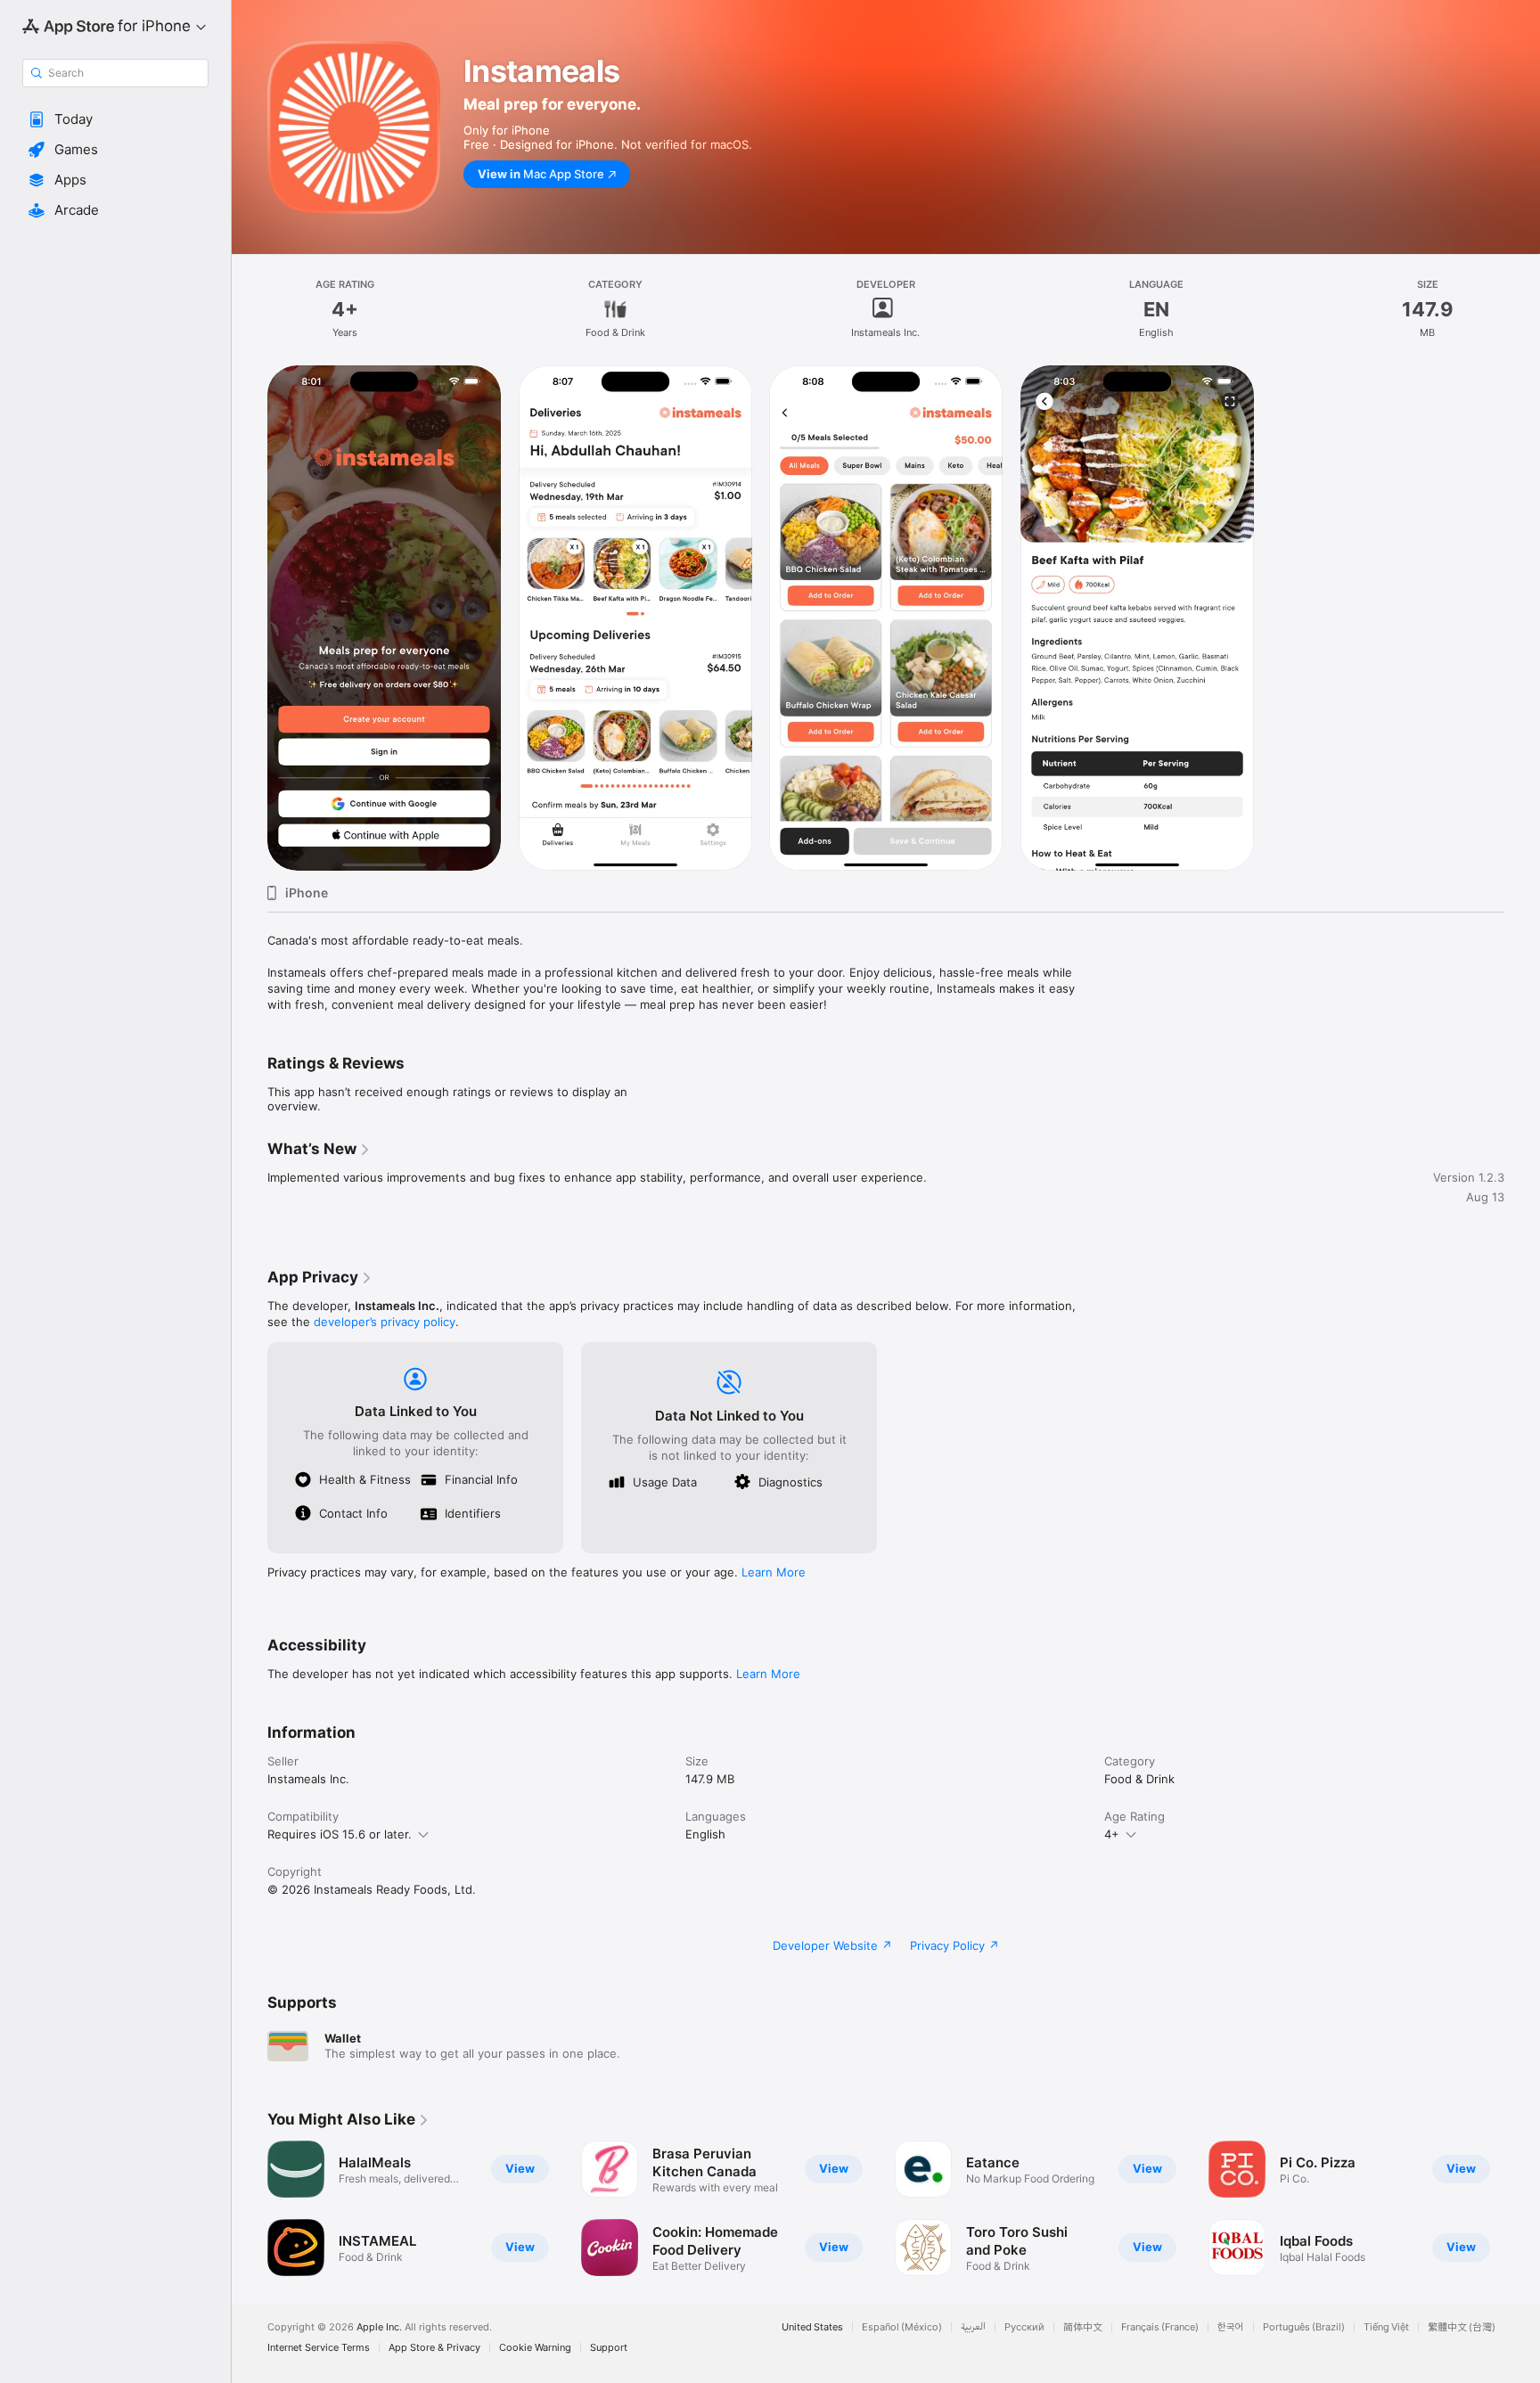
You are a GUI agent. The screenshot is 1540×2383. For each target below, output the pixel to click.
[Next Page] (1522, 2208)
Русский (1024, 2327)
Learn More (774, 1572)
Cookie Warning (535, 2348)
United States (812, 2327)
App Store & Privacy (434, 2348)
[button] (115, 119)
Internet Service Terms (319, 2348)
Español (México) (902, 2327)
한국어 (1231, 2327)
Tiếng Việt (1386, 2327)
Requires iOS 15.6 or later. (340, 1834)
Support (609, 2348)
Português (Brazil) (1304, 2327)
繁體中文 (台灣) (1462, 2327)
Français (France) (1160, 2327)
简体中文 (1083, 2327)
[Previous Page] (250, 2208)
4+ (1112, 1834)
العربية (973, 2327)
